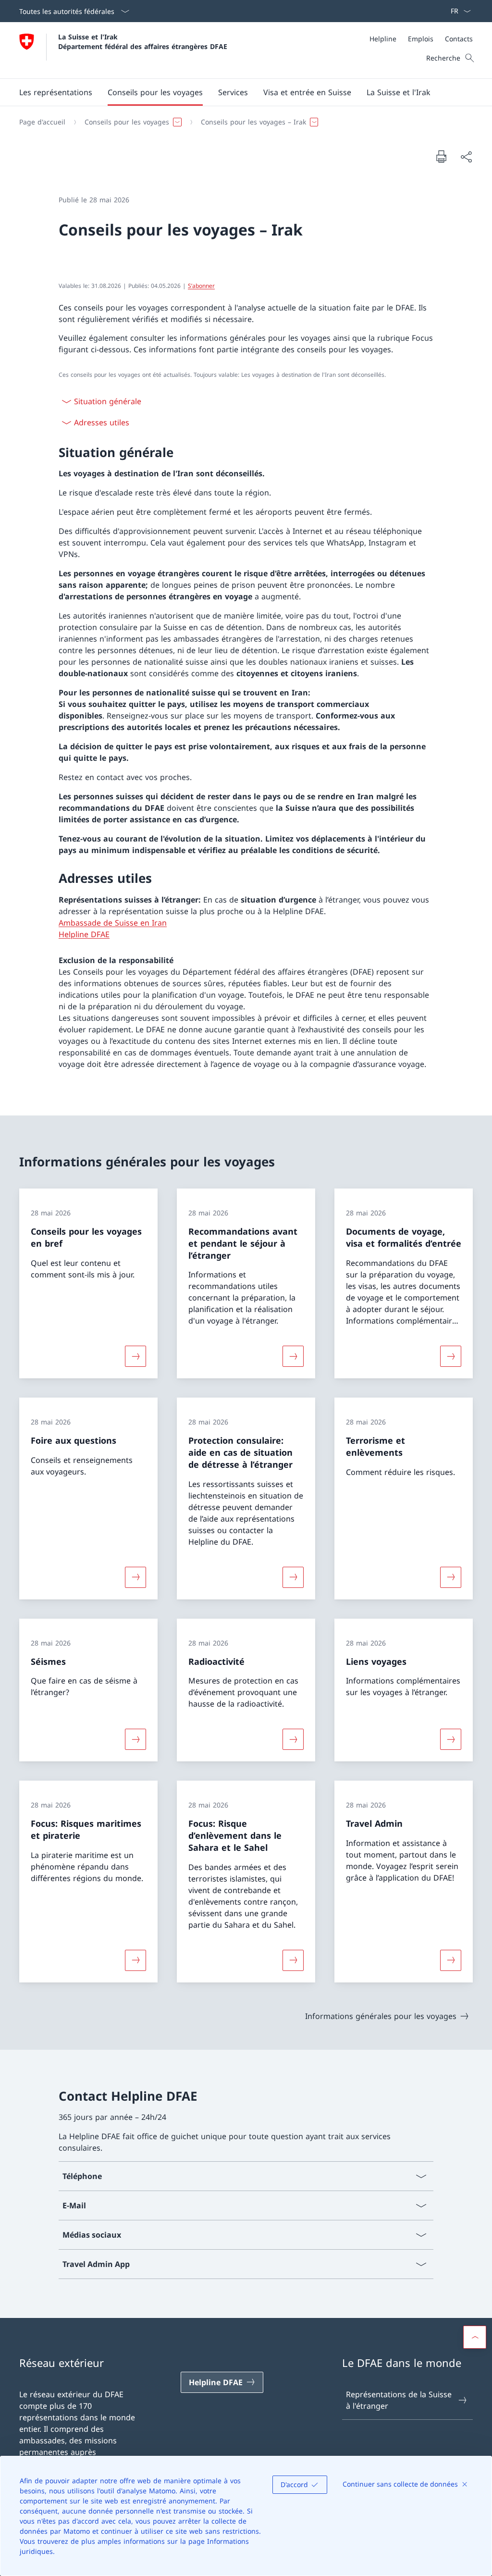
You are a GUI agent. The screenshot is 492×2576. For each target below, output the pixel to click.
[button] (56, 92)
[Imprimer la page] (441, 156)
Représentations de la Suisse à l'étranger (399, 2400)
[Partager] (466, 157)
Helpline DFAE (84, 934)
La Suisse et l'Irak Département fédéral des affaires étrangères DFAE (143, 41)
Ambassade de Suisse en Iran (113, 923)
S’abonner (201, 286)
